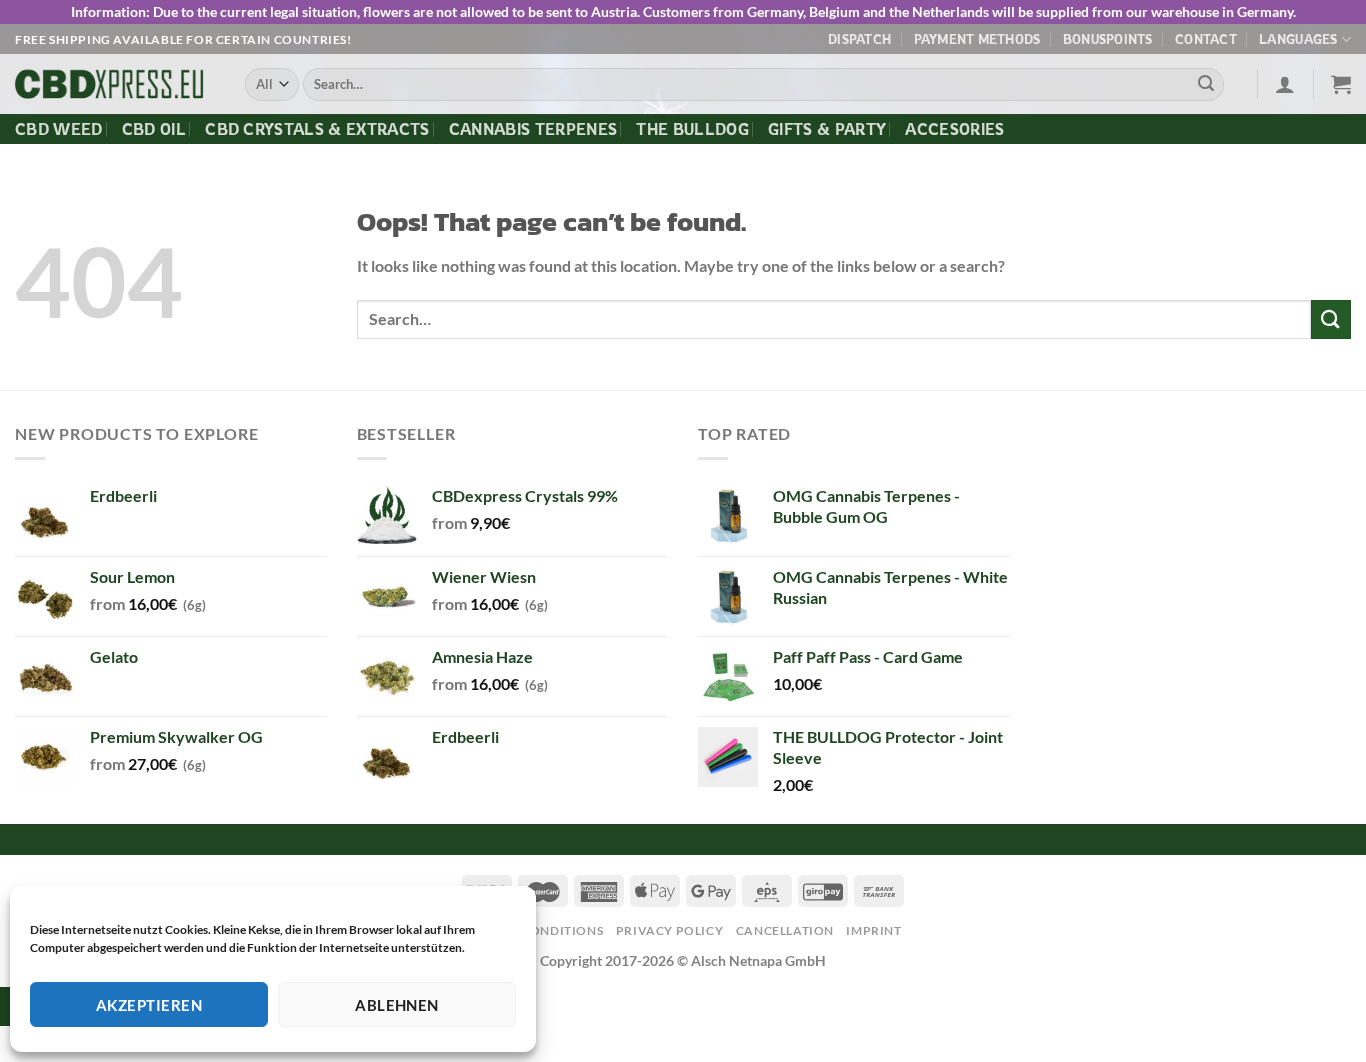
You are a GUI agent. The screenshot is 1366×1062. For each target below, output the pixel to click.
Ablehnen (397, 1005)
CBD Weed (59, 129)
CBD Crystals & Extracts (317, 129)
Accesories (954, 129)
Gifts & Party (827, 129)
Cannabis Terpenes (533, 129)
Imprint (873, 930)
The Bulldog (692, 129)
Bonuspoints (1108, 39)
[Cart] (1341, 84)
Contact (1206, 39)
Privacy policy (670, 930)
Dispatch (859, 39)
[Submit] (1206, 85)
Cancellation (785, 930)
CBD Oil (154, 129)
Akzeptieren (149, 1005)
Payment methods (977, 39)
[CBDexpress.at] (115, 84)
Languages (1298, 39)
